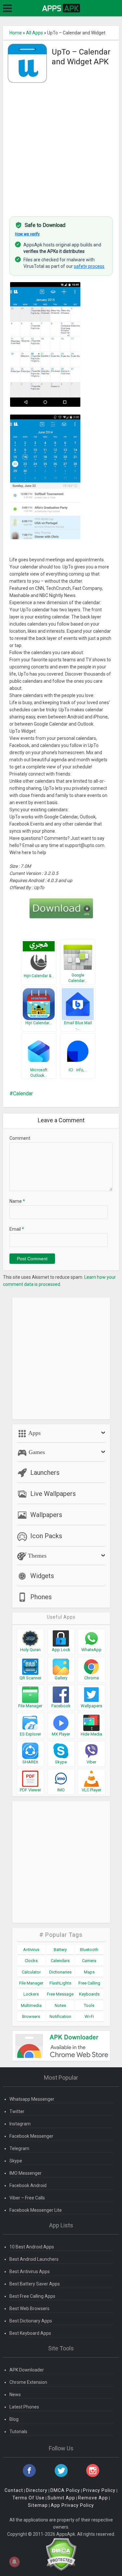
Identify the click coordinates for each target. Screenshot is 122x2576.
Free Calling (89, 1983)
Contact (14, 2490)
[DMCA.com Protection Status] (61, 2554)
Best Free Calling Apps (32, 2296)
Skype (16, 2161)
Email (17, 1229)
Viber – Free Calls (27, 2198)
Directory (37, 2490)
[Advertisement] (61, 146)
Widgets (42, 1576)
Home (16, 33)
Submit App (61, 2498)
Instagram (20, 2124)
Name (17, 1201)
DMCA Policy (65, 2490)
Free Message (60, 1994)
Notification (60, 2016)
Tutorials (18, 2432)
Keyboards (89, 1994)
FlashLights (60, 1983)
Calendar (23, 1094)
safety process (89, 266)
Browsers (31, 2016)
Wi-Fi (89, 2016)
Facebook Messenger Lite (36, 2210)
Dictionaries (60, 1972)
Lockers (31, 1994)
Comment (20, 1138)
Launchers (45, 1473)
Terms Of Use (28, 2498)
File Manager (31, 1983)
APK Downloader (27, 2370)
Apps (34, 1433)
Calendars (60, 1961)
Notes (60, 2005)
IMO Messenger (26, 2173)
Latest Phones (24, 2407)
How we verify (27, 234)
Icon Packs (46, 1536)
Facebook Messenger (31, 2136)
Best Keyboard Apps (30, 2333)
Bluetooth (89, 1950)
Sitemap (38, 2505)
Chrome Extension (28, 2382)
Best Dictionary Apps (31, 2321)
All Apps (34, 33)
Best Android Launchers (34, 2259)
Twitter (17, 2111)
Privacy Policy (99, 2490)
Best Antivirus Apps (30, 2271)
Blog (14, 2419)
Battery (60, 1950)
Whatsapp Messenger (32, 2099)
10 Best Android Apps (32, 2247)
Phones (41, 1597)
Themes (36, 1556)
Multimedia (31, 2005)
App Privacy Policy (72, 2505)
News (15, 2395)
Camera (89, 1961)
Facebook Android (28, 2185)
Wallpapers (46, 1515)
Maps (89, 1972)
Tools (89, 2005)
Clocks (31, 1961)
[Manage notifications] (14, 2562)
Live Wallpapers (53, 1494)
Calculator (31, 1972)
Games (36, 1452)
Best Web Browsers (29, 2308)
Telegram (19, 2148)
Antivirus (31, 1950)
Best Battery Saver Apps (35, 2284)
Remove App (93, 2498)
